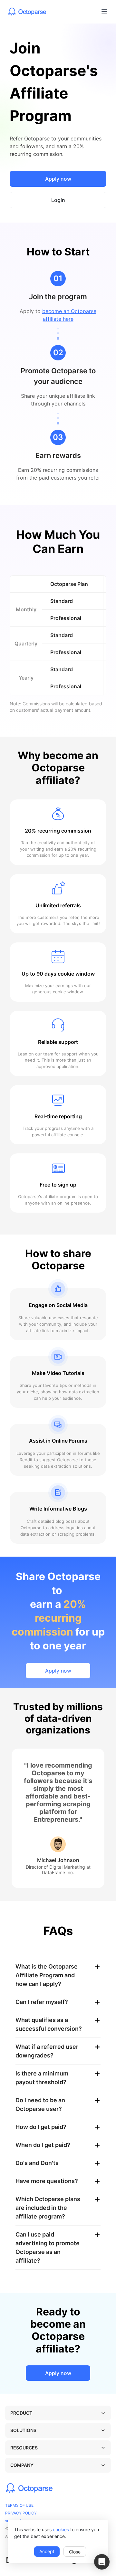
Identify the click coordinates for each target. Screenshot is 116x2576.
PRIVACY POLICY (21, 2513)
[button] (102, 2562)
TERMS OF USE (19, 2505)
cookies (61, 2529)
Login (58, 200)
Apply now (58, 179)
